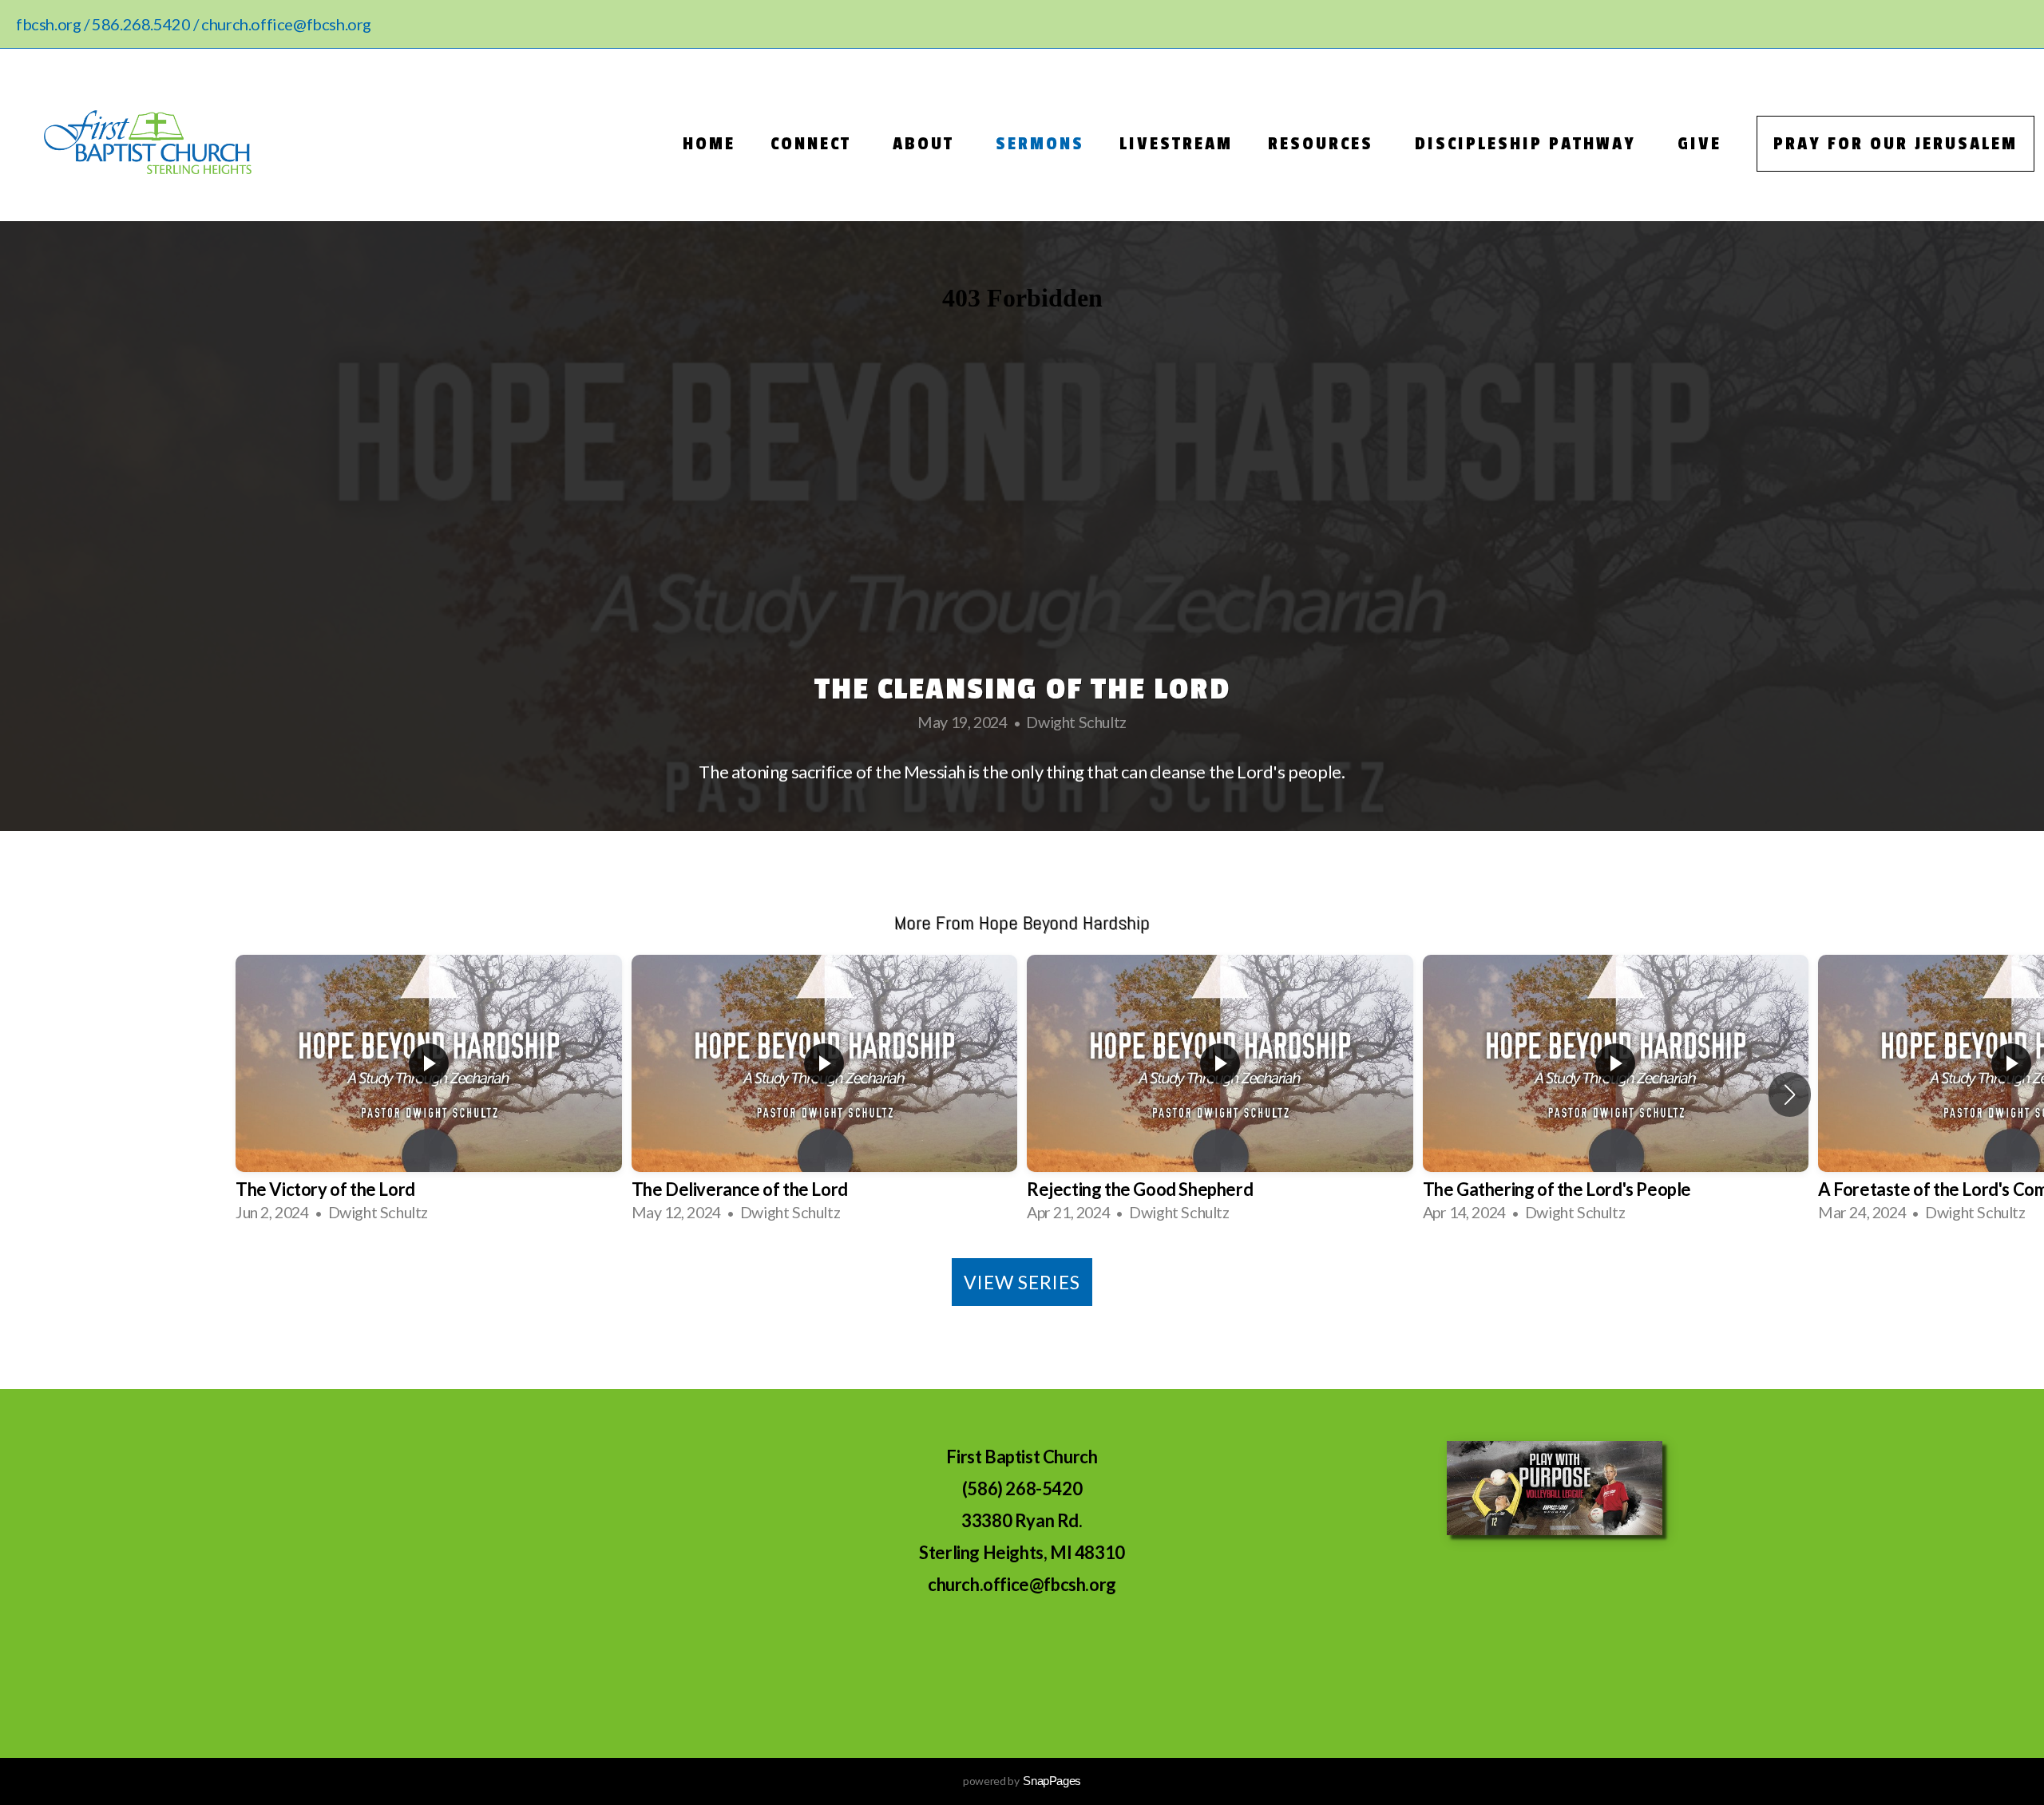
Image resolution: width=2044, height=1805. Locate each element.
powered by (1022, 1781)
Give (1699, 144)
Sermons (1040, 144)
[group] (429, 1094)
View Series (1022, 1282)
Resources (1324, 144)
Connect (814, 144)
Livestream (1176, 144)
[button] (1790, 1094)
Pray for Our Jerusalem (1895, 144)
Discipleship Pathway (1529, 144)
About (927, 144)
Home (709, 144)
